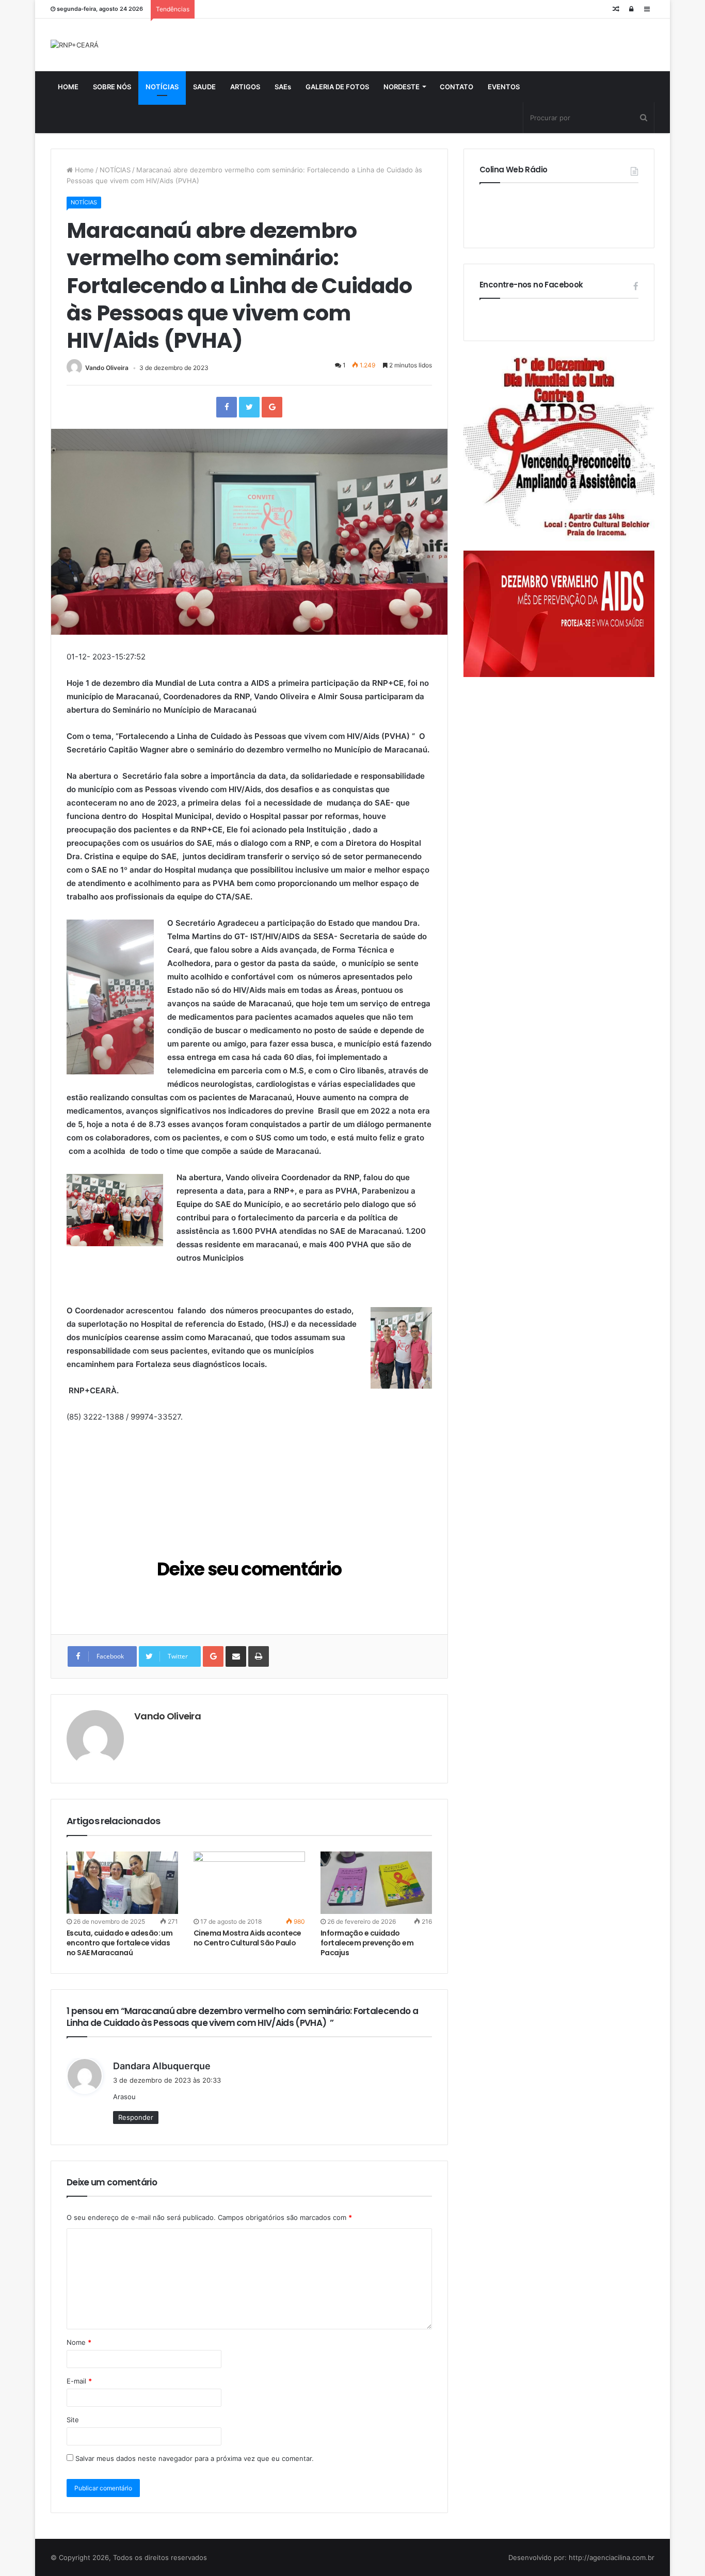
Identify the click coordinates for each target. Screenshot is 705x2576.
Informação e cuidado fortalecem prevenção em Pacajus (367, 1943)
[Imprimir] (259, 1656)
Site (73, 2420)
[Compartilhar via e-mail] (236, 1656)
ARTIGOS (245, 87)
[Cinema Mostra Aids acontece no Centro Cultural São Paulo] (249, 1883)
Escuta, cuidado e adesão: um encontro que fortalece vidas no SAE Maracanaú (119, 1943)
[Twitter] (249, 407)
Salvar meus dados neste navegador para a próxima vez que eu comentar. (195, 2458)
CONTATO (456, 87)
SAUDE (204, 87)
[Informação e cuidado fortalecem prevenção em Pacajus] (376, 1883)
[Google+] (272, 407)
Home (83, 170)
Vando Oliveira (107, 368)
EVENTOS (504, 87)
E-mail (79, 2381)
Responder (136, 2117)
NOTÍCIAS (162, 87)
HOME (68, 87)
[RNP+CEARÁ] (75, 45)
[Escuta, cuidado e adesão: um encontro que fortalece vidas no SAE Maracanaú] (122, 1883)
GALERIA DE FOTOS (337, 87)
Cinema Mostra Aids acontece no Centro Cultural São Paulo (247, 1938)
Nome (79, 2342)
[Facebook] (227, 407)
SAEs (283, 87)
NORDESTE (402, 87)
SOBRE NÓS (112, 87)
